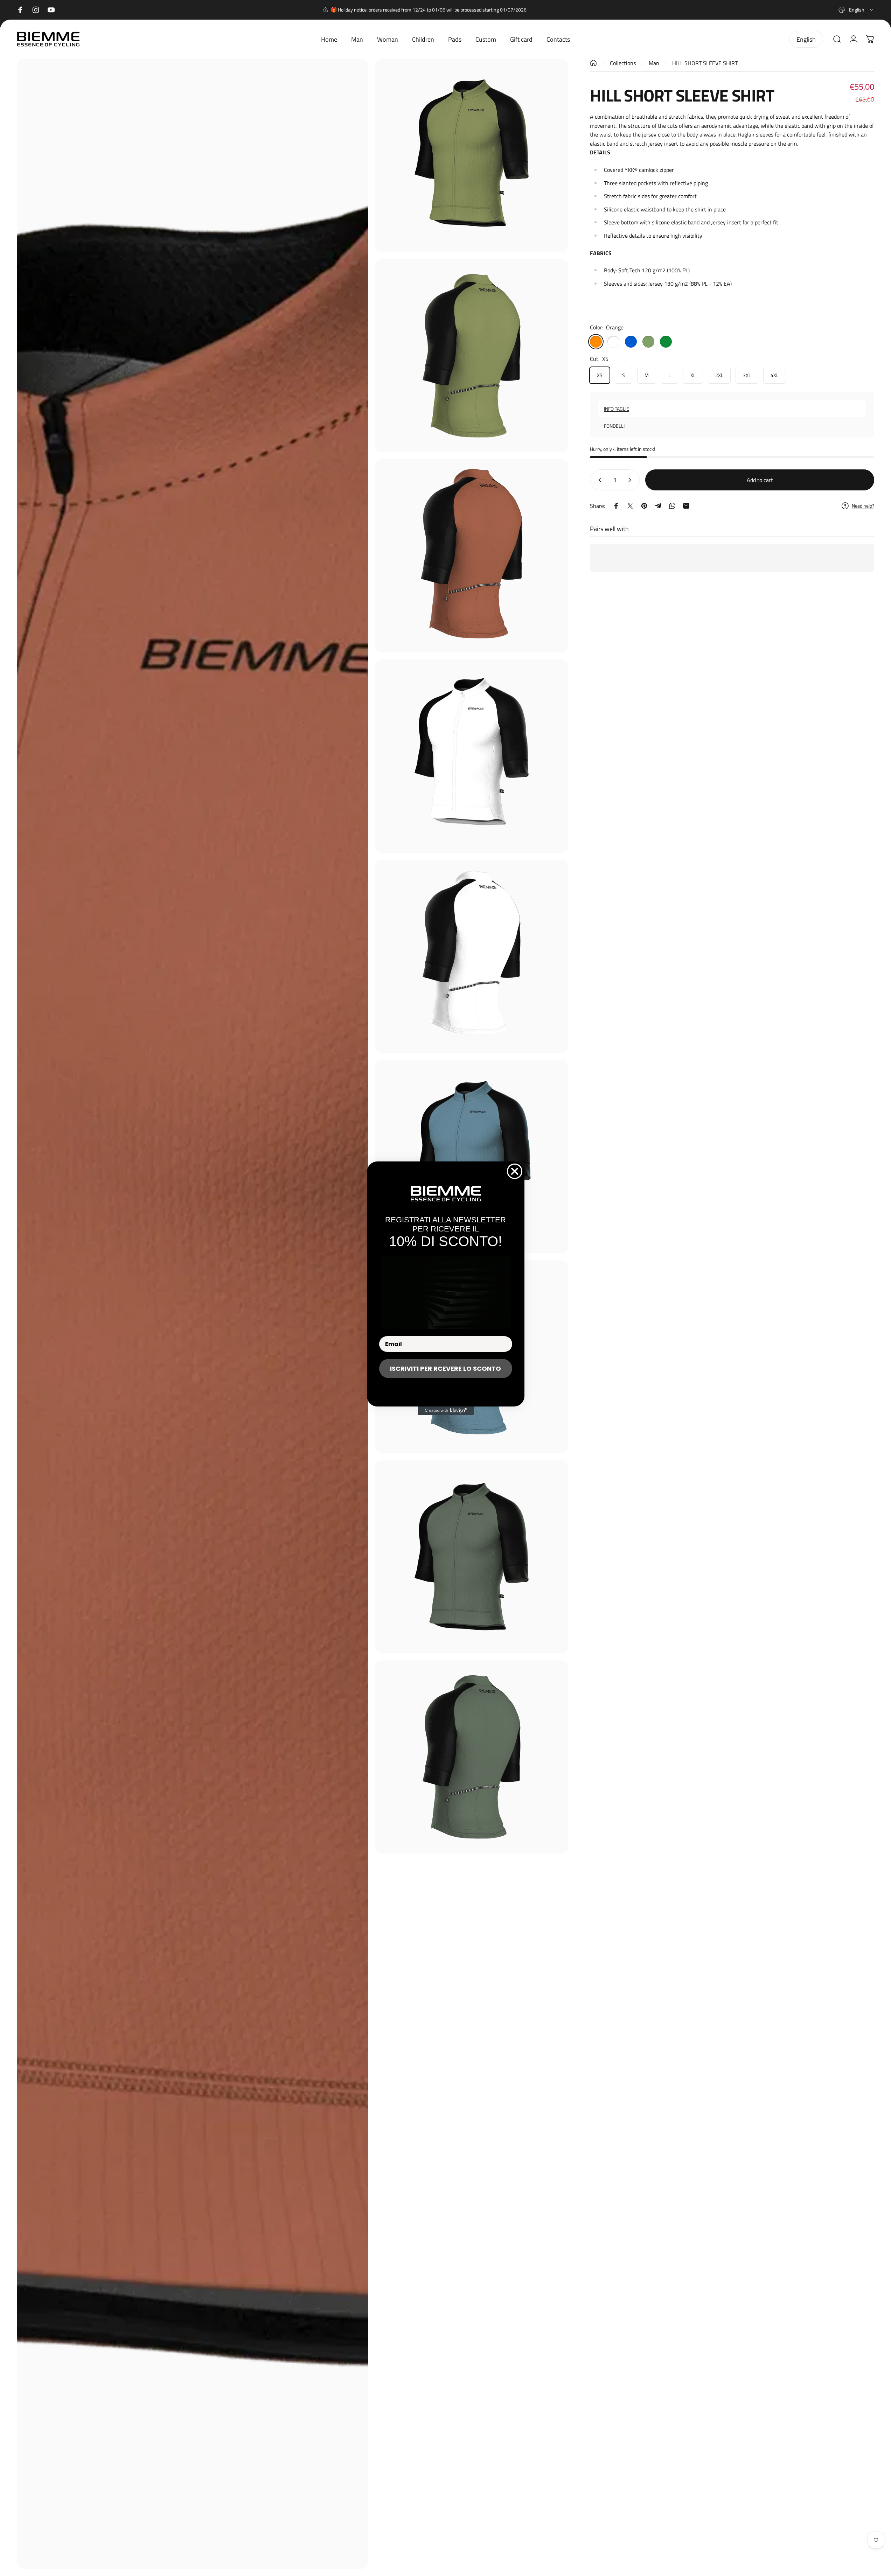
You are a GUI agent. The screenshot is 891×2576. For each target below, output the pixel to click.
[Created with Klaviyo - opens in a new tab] (446, 1411)
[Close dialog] (515, 1171)
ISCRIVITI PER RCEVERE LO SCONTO (445, 1369)
